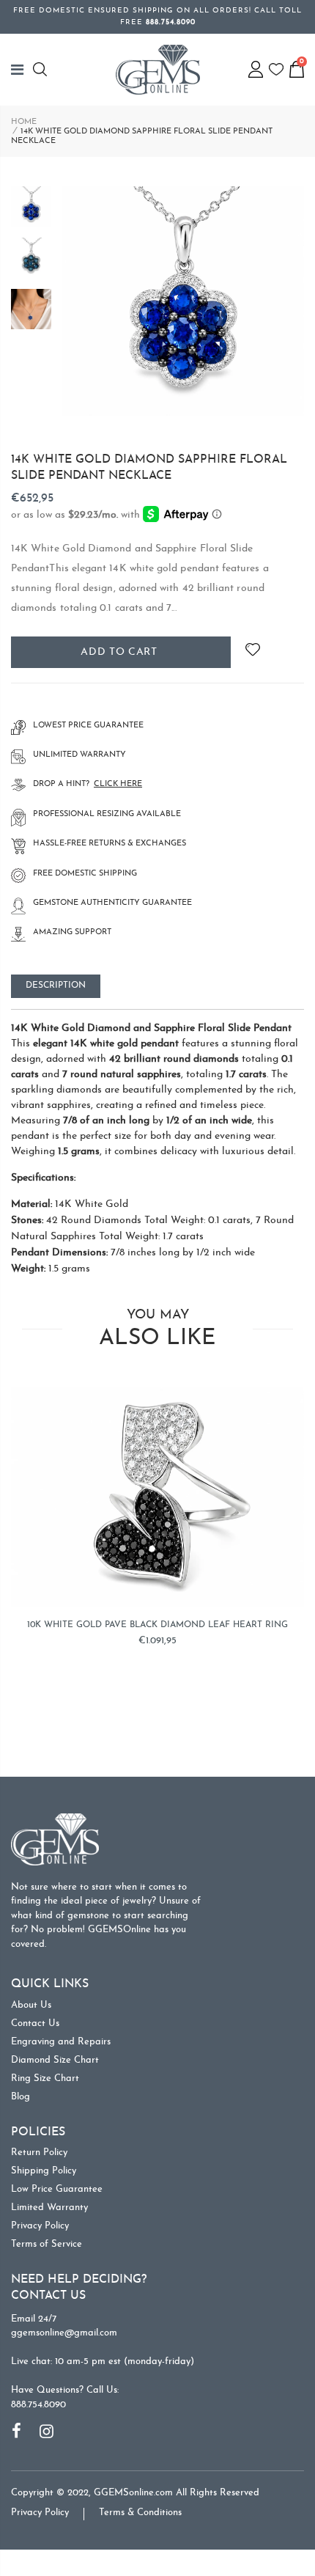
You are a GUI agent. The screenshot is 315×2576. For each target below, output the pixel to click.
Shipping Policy (44, 2171)
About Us (31, 2005)
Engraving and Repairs (61, 2042)
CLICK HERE (118, 784)
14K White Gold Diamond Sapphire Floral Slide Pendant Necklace (149, 468)
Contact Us (35, 2023)
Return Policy (39, 2153)
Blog (21, 2097)
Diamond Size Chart (55, 2060)
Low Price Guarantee (57, 2189)
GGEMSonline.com (133, 2493)
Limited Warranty (49, 2208)
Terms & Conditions (140, 2513)
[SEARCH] (42, 69)
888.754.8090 (38, 2405)
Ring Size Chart (45, 2078)
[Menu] (22, 70)
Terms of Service (47, 2244)
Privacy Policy (40, 2226)
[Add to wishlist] (252, 652)
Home (24, 122)
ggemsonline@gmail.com (64, 2333)
